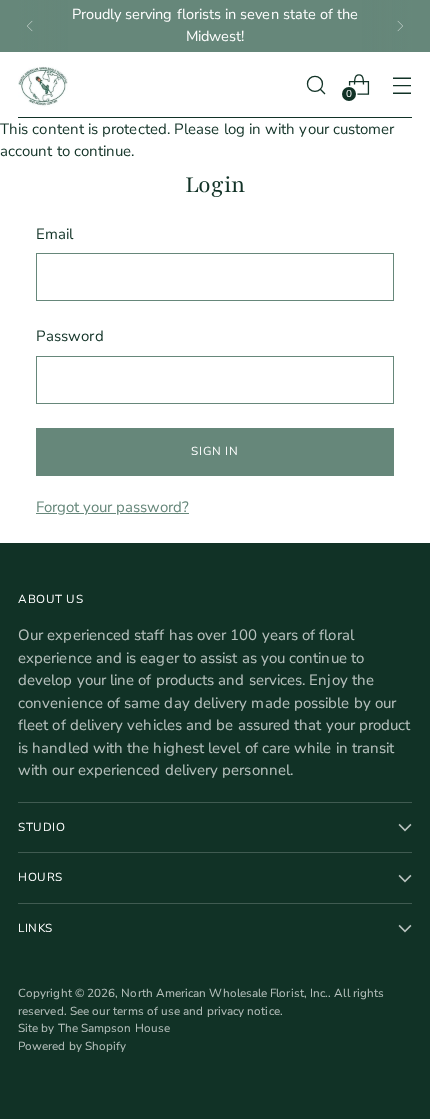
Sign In (214, 451)
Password (70, 336)
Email (54, 234)
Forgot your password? (112, 507)
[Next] (400, 26)
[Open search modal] (315, 84)
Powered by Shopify (72, 1046)
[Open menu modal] (401, 84)
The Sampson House (114, 1028)
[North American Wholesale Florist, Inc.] (43, 85)
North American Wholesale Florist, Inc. (224, 993)
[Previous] (30, 26)
